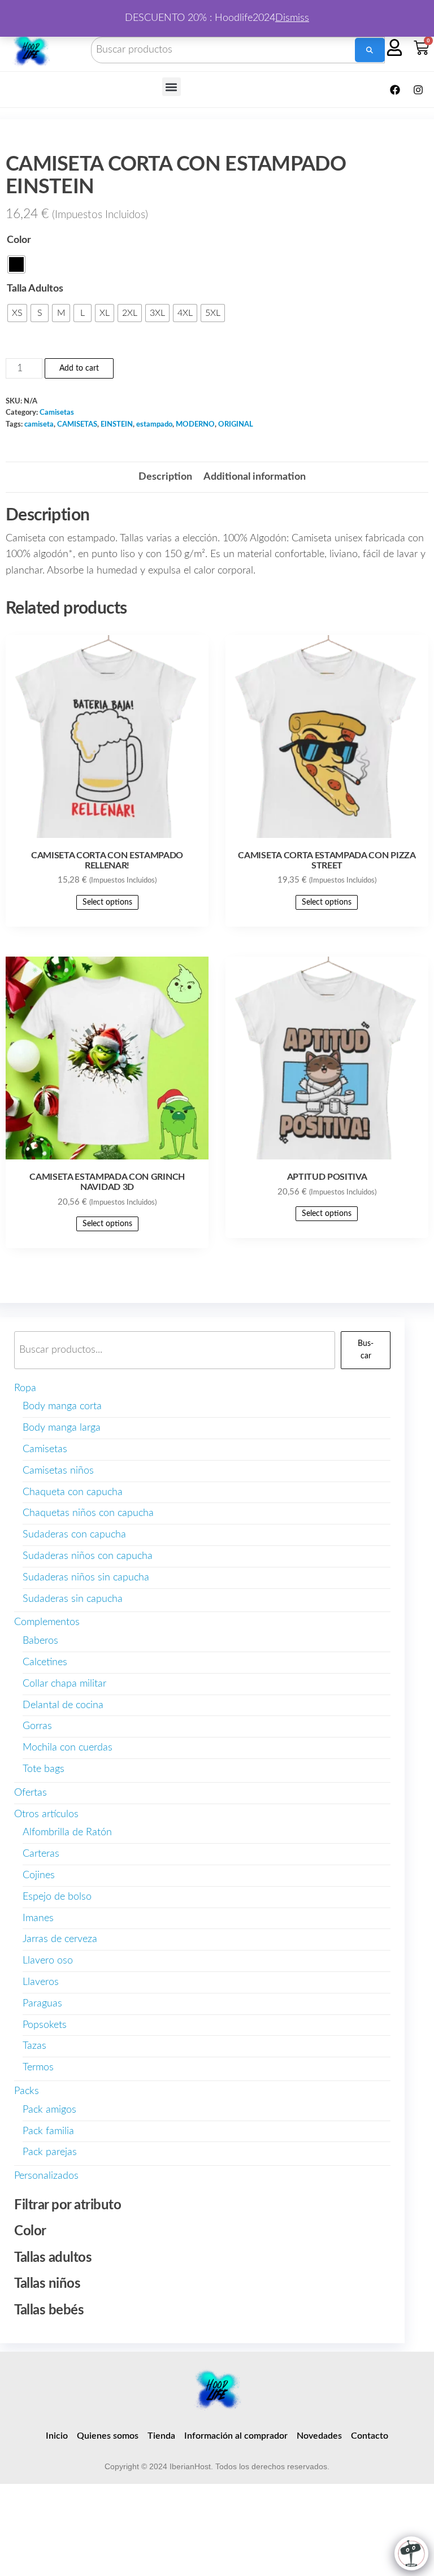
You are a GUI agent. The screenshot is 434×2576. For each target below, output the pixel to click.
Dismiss (292, 18)
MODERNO (195, 424)
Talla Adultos (35, 289)
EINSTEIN (117, 424)
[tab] (165, 477)
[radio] (16, 264)
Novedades (319, 2436)
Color (19, 240)
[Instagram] (418, 90)
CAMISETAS (77, 424)
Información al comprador (236, 2436)
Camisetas (57, 412)
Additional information (255, 477)
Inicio (57, 2436)
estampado (154, 424)
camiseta (39, 424)
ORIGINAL (236, 424)
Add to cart (79, 368)
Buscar (366, 1350)
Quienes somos (108, 2436)
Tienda (161, 2436)
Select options (107, 902)
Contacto (370, 2436)
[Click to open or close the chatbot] (411, 2553)
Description (165, 477)
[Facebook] (395, 90)
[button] (172, 87)
